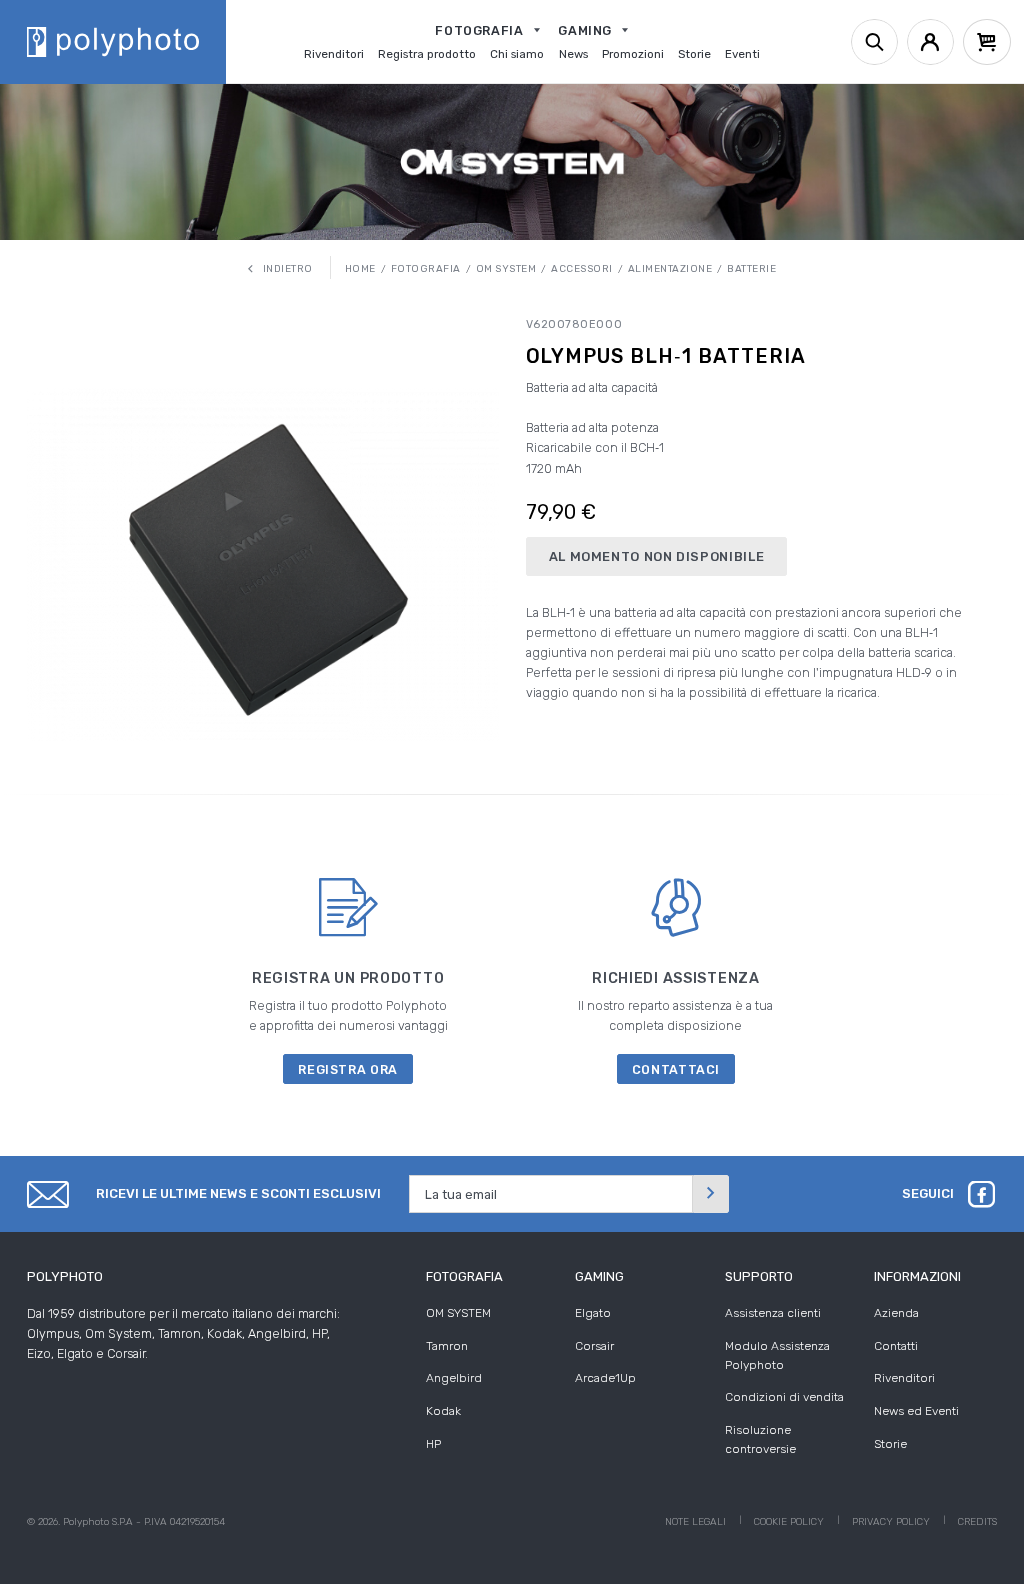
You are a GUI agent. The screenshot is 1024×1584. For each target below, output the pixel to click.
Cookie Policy (789, 1522)
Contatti (896, 1346)
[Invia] (711, 1193)
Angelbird (454, 1378)
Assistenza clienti (773, 1313)
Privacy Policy (891, 1522)
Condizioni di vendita (784, 1397)
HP (433, 1444)
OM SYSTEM (458, 1313)
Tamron (447, 1346)
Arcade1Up (605, 1378)
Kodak (443, 1411)
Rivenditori (904, 1378)
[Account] (930, 42)
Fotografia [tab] (464, 1276)
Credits (977, 1522)
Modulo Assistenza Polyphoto (777, 1355)
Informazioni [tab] (917, 1276)
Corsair (594, 1346)
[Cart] (987, 42)
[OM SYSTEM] (512, 161)
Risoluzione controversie (760, 1439)
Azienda (896, 1313)
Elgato (593, 1313)
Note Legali (695, 1522)
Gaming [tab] (599, 1276)
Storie (890, 1444)
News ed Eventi (916, 1411)
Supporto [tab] (759, 1276)
